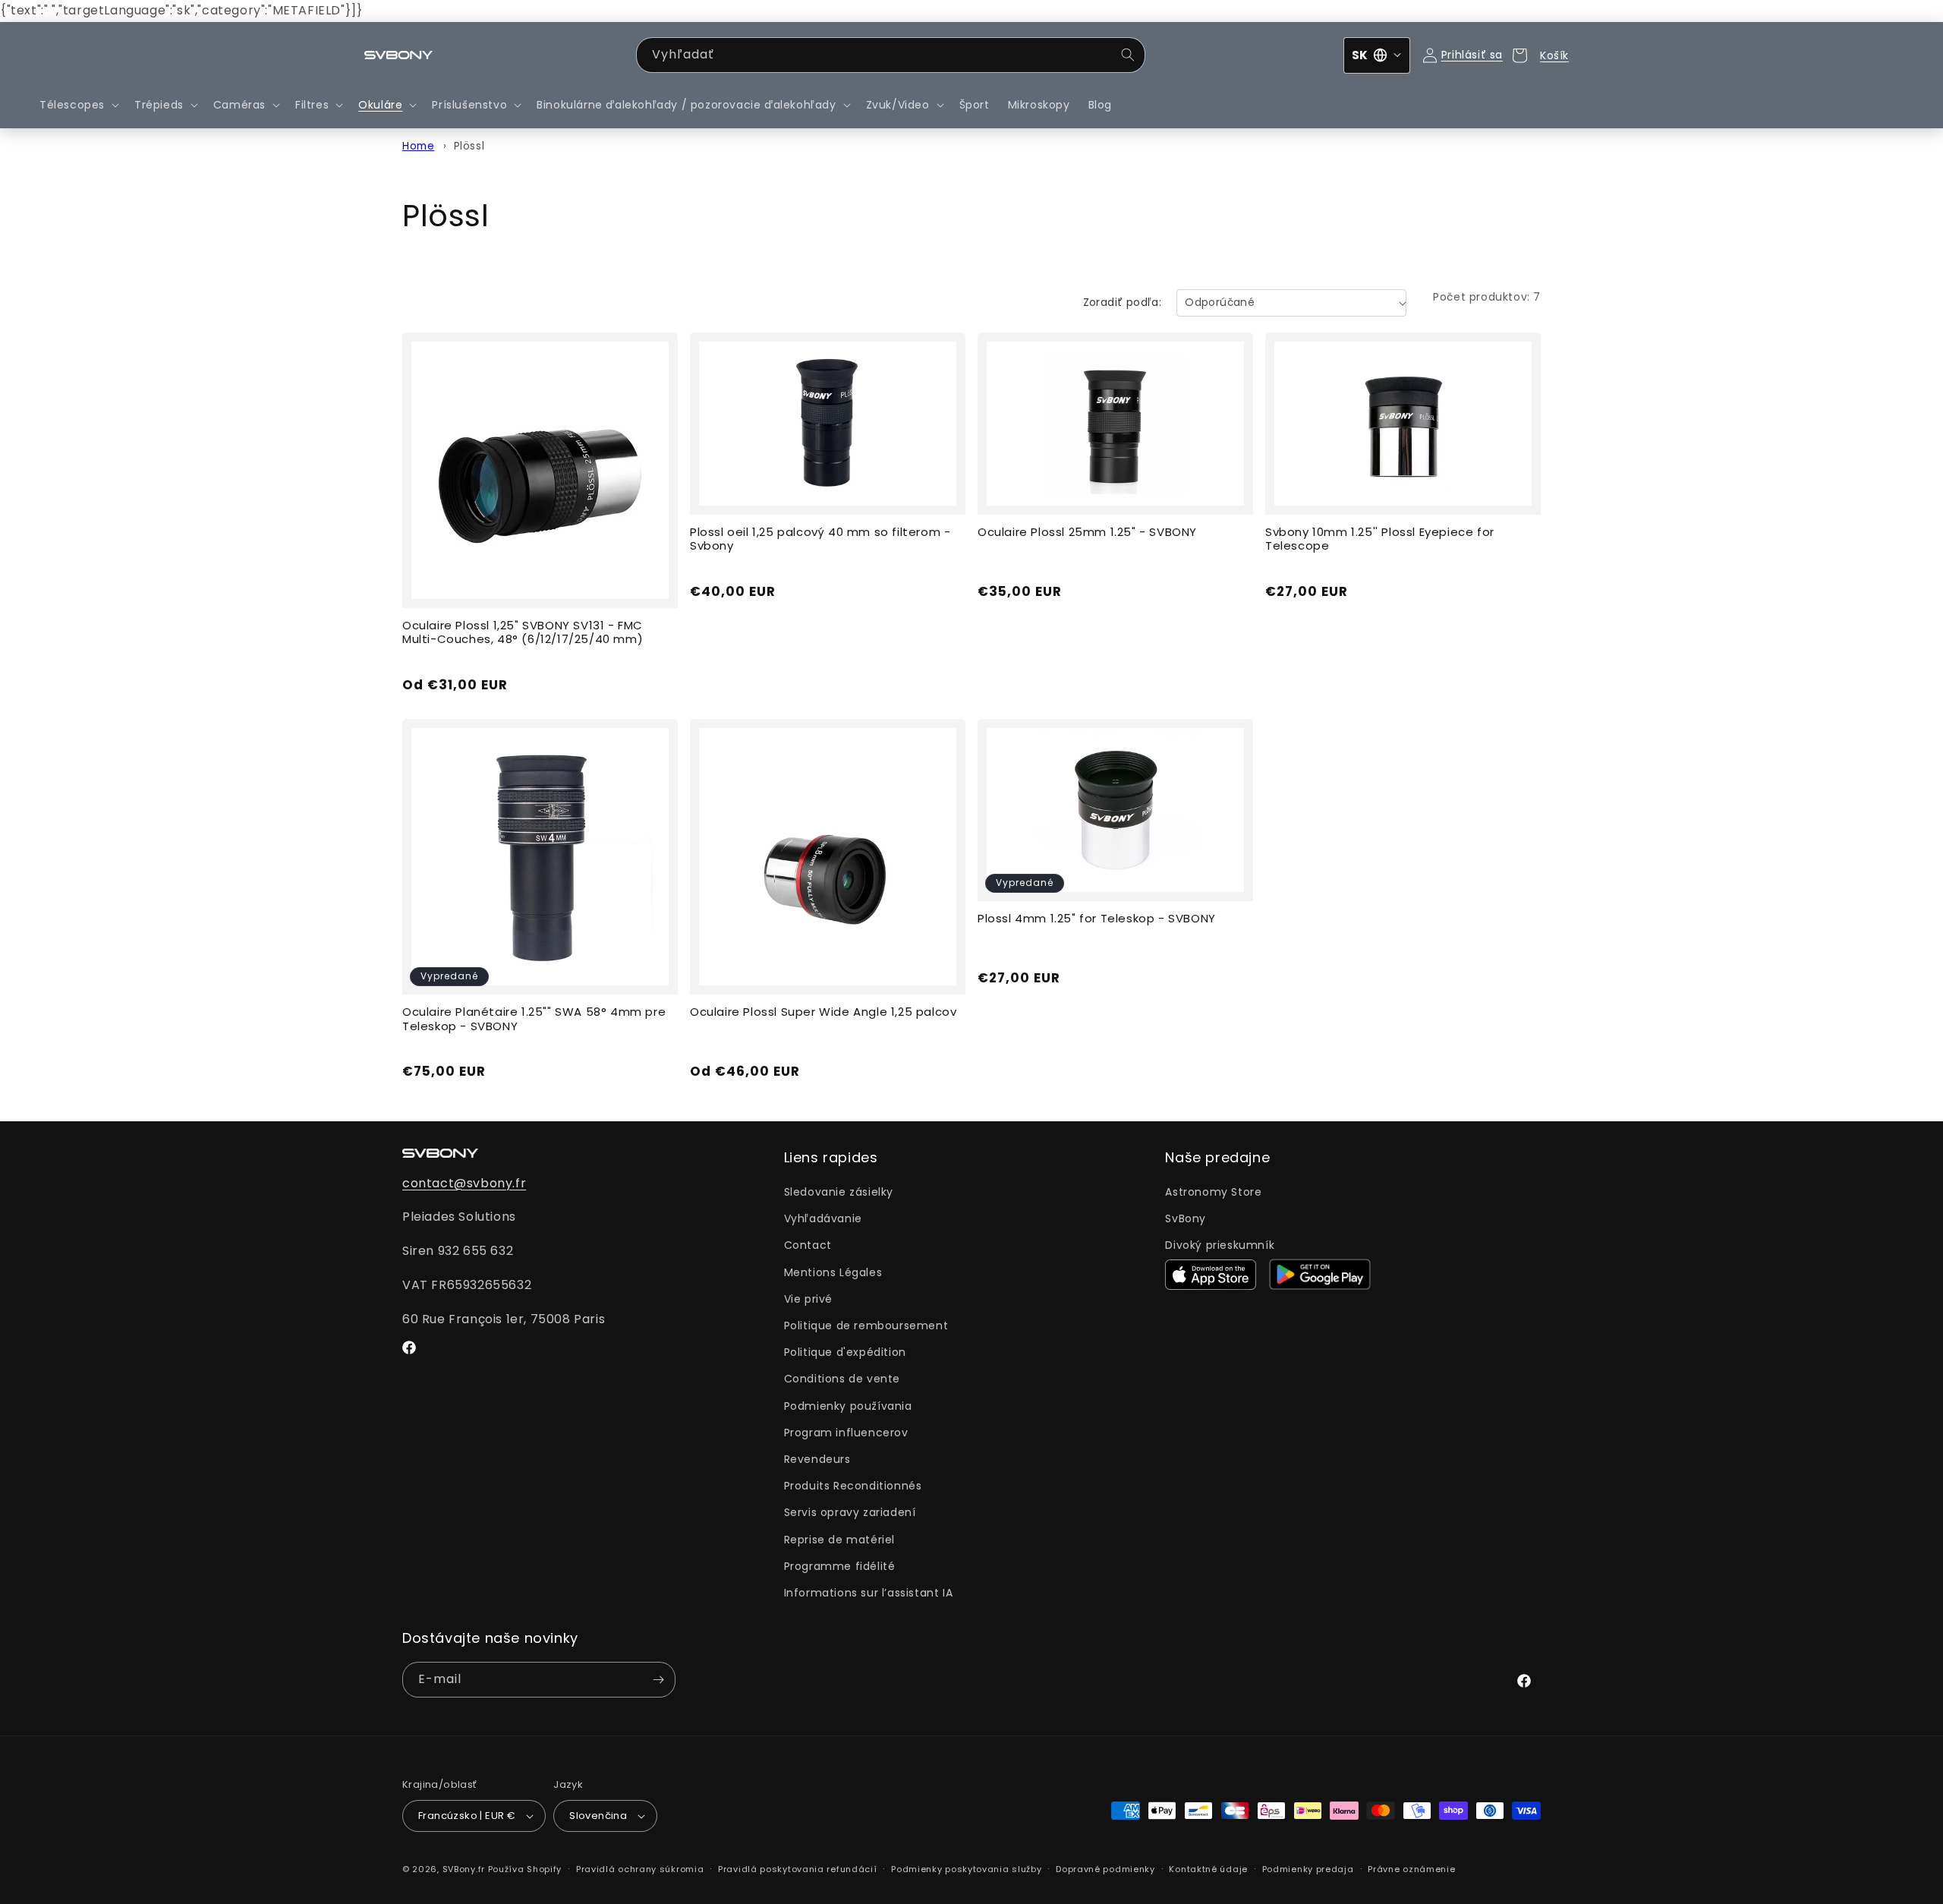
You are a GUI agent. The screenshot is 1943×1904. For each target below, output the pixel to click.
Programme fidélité (840, 1566)
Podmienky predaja (1308, 1869)
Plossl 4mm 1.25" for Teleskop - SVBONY (1097, 919)
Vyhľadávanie (823, 1218)
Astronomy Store (1213, 1192)
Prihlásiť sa (1472, 55)
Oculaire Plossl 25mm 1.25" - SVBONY (1087, 533)
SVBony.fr (464, 1869)
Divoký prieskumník (1220, 1245)
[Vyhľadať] (1128, 55)
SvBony (1186, 1218)
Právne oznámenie (1411, 1869)
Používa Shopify (525, 1869)
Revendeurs (817, 1459)
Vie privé (808, 1299)
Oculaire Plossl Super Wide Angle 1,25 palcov (823, 1012)
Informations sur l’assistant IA (869, 1593)
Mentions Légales (833, 1272)
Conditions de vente (842, 1379)
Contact (808, 1245)
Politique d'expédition (845, 1352)
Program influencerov (846, 1433)
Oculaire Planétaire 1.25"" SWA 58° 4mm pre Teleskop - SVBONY (534, 1020)
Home (418, 146)
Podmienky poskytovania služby (966, 1869)
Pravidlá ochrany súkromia (640, 1869)
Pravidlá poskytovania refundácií (797, 1869)
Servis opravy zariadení (850, 1512)
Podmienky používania (848, 1406)
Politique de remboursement (866, 1326)
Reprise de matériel (839, 1540)
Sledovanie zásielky (839, 1192)
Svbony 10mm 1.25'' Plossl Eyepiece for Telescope (1380, 540)
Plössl (469, 146)
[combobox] (891, 55)
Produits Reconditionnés (853, 1486)
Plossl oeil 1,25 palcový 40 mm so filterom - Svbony (820, 540)
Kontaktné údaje (1208, 1869)
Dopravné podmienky (1105, 1869)
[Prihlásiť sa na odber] (658, 1680)
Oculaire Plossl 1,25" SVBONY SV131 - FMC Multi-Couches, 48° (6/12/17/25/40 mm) (523, 633)
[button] (78, 105)
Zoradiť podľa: (1123, 302)
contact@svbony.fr (464, 1183)
